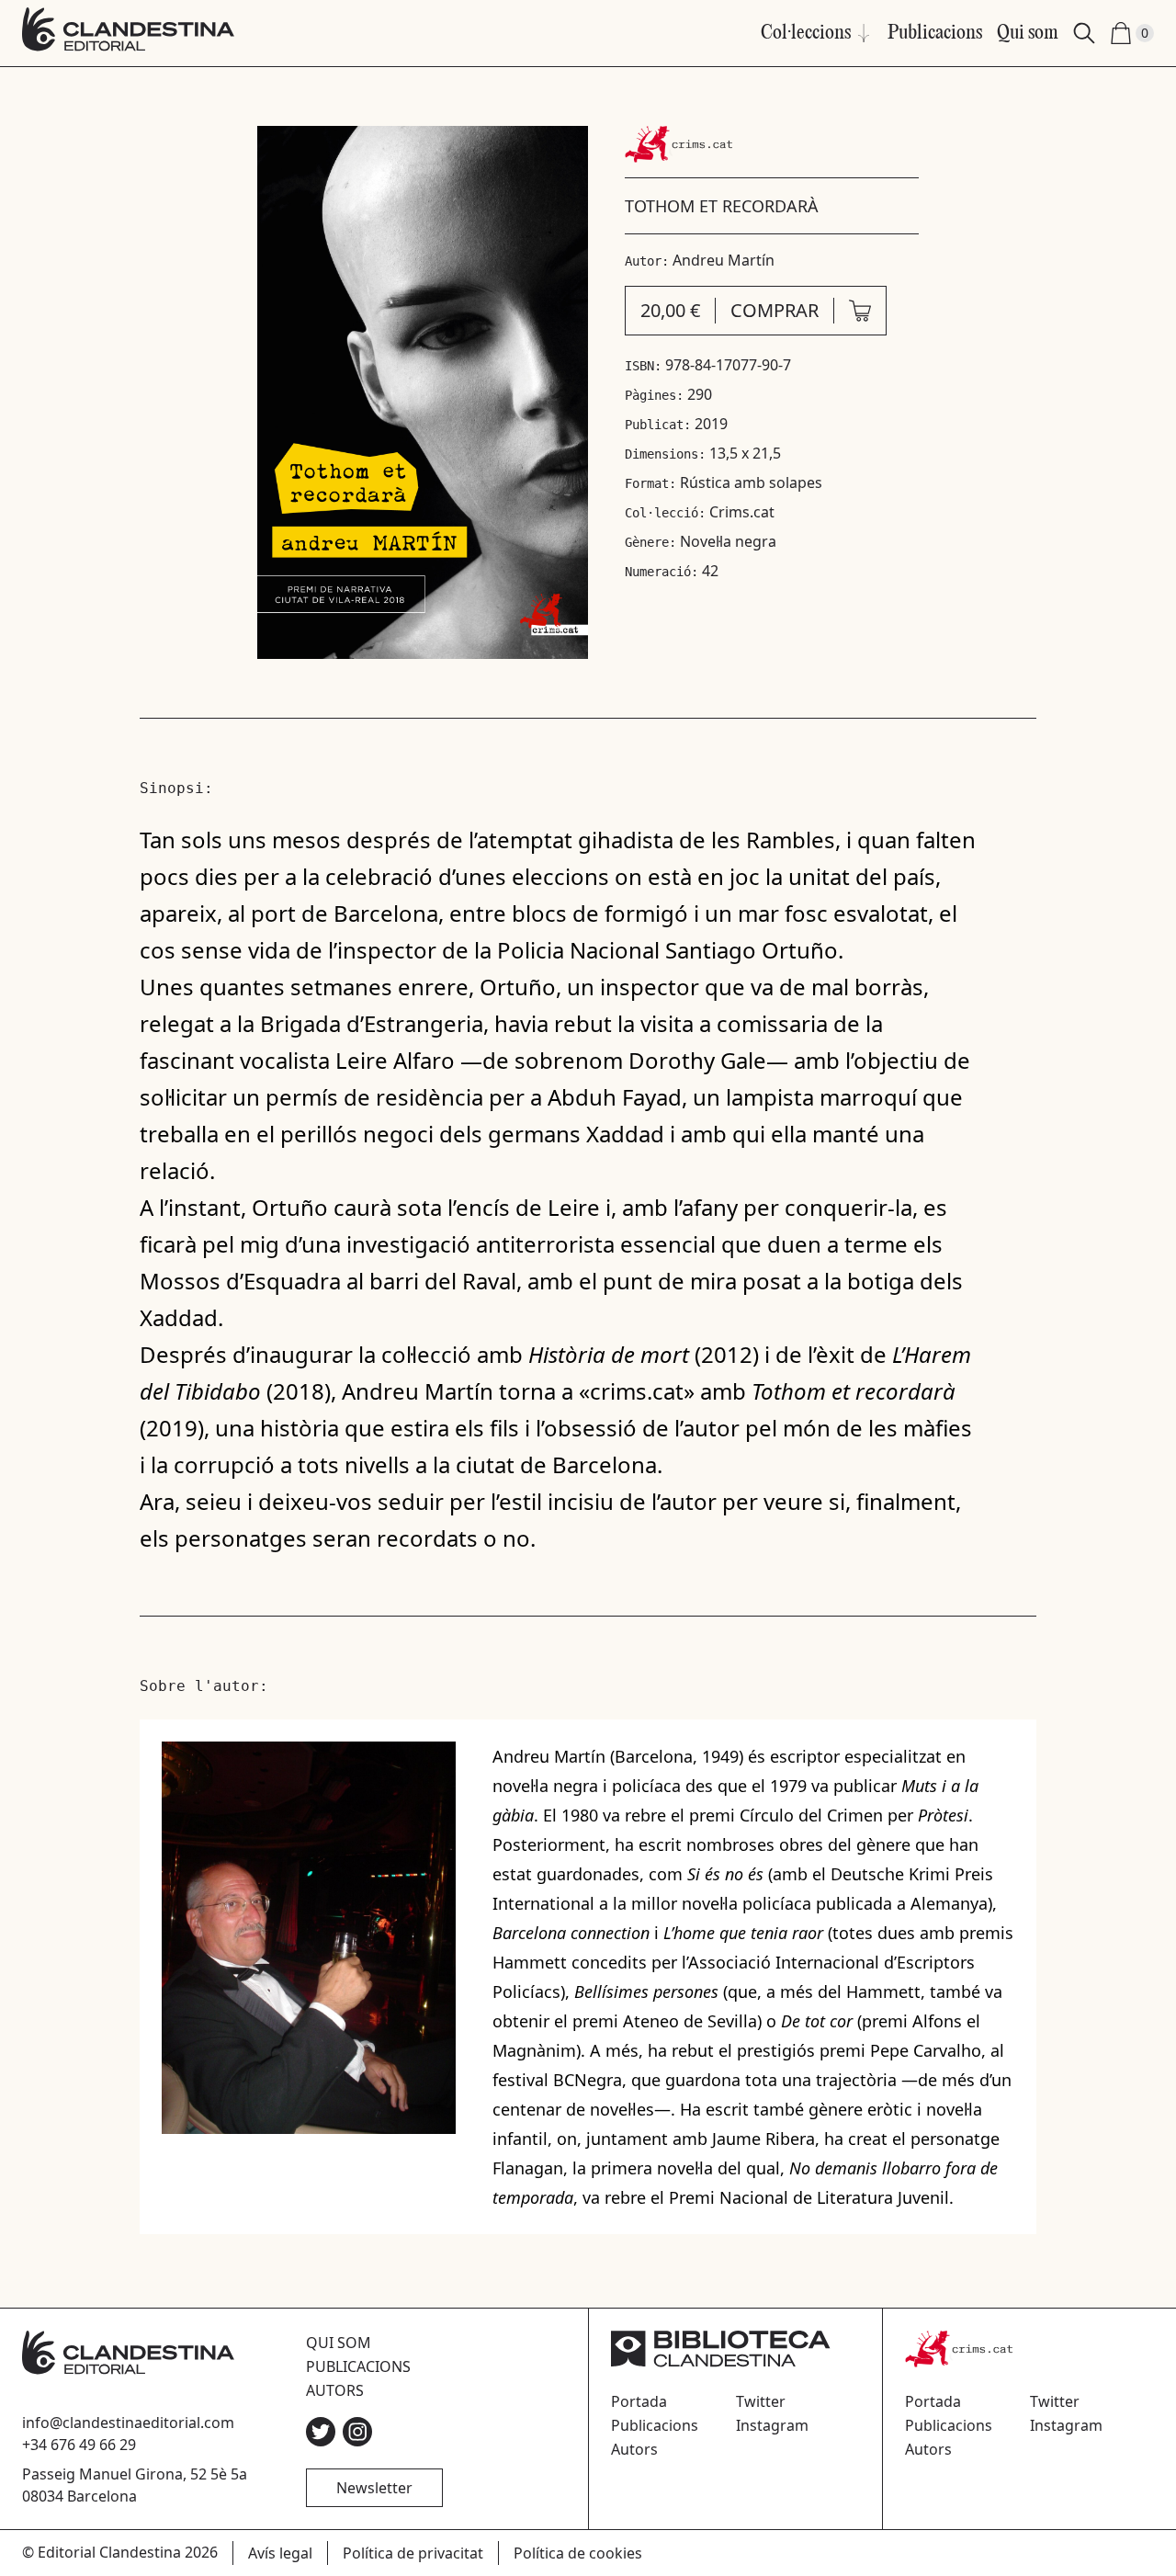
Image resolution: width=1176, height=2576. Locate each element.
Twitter (761, 2401)
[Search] (1084, 33)
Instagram (772, 2425)
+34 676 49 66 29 (79, 2445)
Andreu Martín (724, 260)
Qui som (1028, 33)
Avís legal (280, 2553)
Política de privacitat (413, 2553)
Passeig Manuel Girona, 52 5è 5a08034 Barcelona (135, 2485)
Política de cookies (578, 2553)
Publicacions (935, 33)
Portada (639, 2401)
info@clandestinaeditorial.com (128, 2423)
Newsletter (374, 2488)
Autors (335, 2390)
